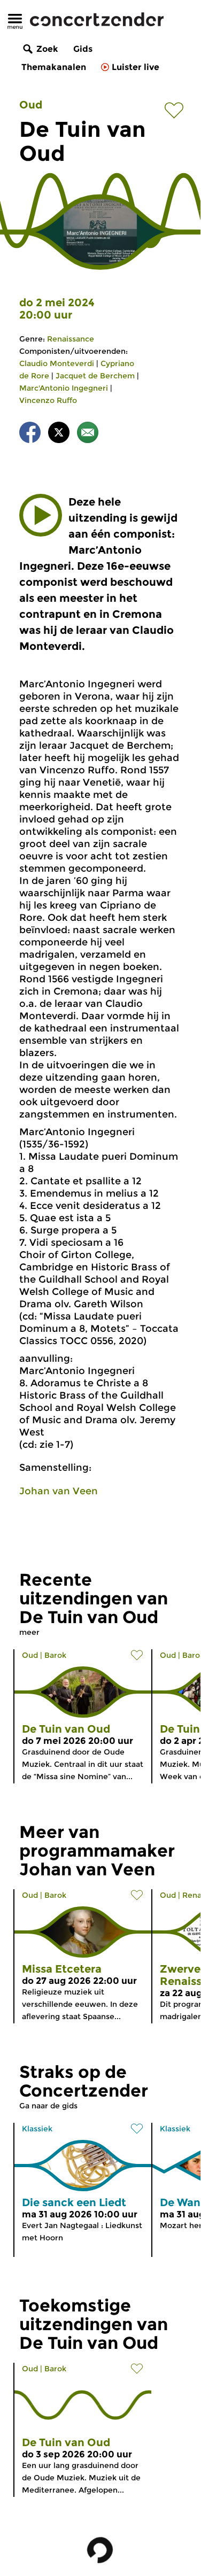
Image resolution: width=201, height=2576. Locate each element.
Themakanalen (54, 67)
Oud (31, 105)
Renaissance (71, 339)
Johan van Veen (59, 1491)
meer (29, 1632)
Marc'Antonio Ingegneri (64, 388)
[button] (41, 515)
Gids (83, 49)
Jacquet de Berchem (95, 376)
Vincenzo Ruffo (48, 400)
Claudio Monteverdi (57, 363)
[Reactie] (88, 434)
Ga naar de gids (48, 2106)
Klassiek (37, 2129)
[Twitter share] (59, 434)
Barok (55, 1655)
